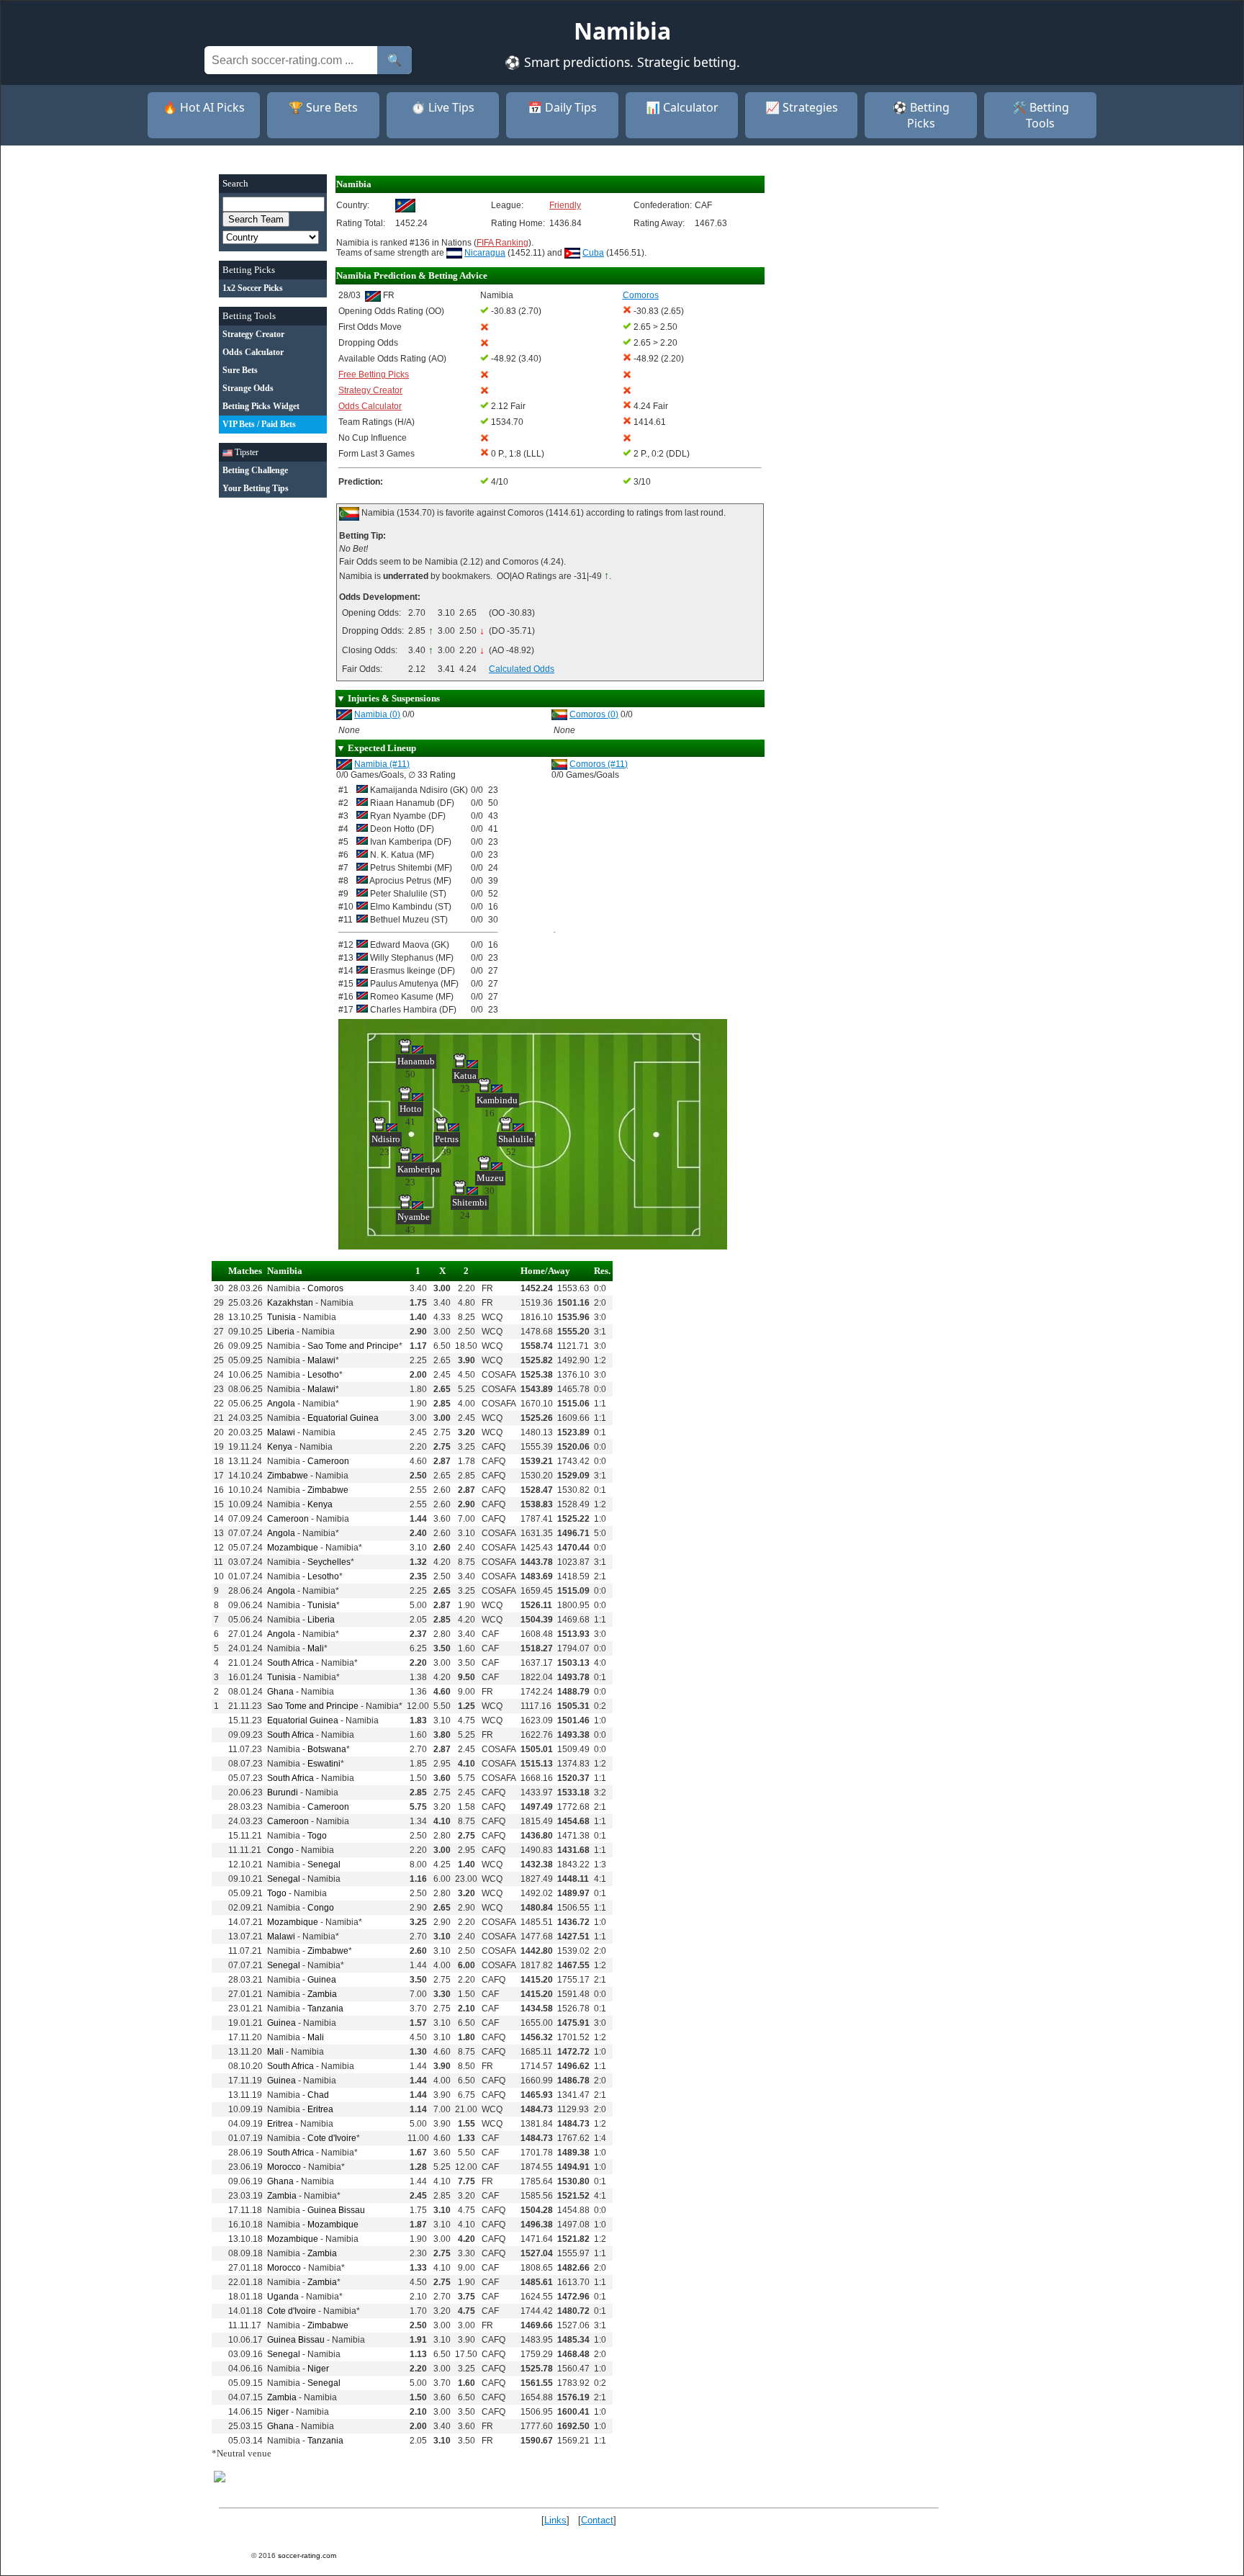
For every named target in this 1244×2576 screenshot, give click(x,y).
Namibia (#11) (382, 764)
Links (555, 2520)
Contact (597, 2520)
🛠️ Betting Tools (1041, 115)
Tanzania (325, 2009)
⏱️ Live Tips (443, 107)
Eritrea (320, 2109)
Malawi (321, 1360)
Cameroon (328, 1461)
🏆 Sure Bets (323, 107)
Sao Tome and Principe (353, 1346)
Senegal (324, 1864)
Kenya (280, 1447)
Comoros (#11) (599, 764)
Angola (281, 1404)
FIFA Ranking (502, 243)
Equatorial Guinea (343, 1418)
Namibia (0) (377, 714)
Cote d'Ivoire (332, 2138)
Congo (280, 1850)
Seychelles (329, 1562)
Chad (318, 2095)
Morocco (284, 2167)
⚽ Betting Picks (921, 115)
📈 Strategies (802, 107)
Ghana (280, 1692)
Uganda (283, 2297)
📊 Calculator (682, 107)
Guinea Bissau (336, 2210)
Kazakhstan (290, 1303)
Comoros (325, 1288)
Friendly (565, 205)
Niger (318, 2369)
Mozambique (293, 1548)
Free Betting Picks (374, 374)
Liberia (281, 1332)
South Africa (290, 1663)
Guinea (322, 1980)
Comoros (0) (594, 714)
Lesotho (323, 1375)
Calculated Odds (522, 669)
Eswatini (324, 1764)
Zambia (322, 1994)
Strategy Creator (370, 390)
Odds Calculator (370, 406)
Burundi (283, 1792)
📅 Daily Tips (562, 107)
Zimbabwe (288, 1476)
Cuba (593, 253)
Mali (316, 1648)
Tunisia (281, 1317)
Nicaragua (485, 253)
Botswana (327, 1749)
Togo (317, 1836)
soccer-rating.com (307, 2555)
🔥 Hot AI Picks (204, 107)
